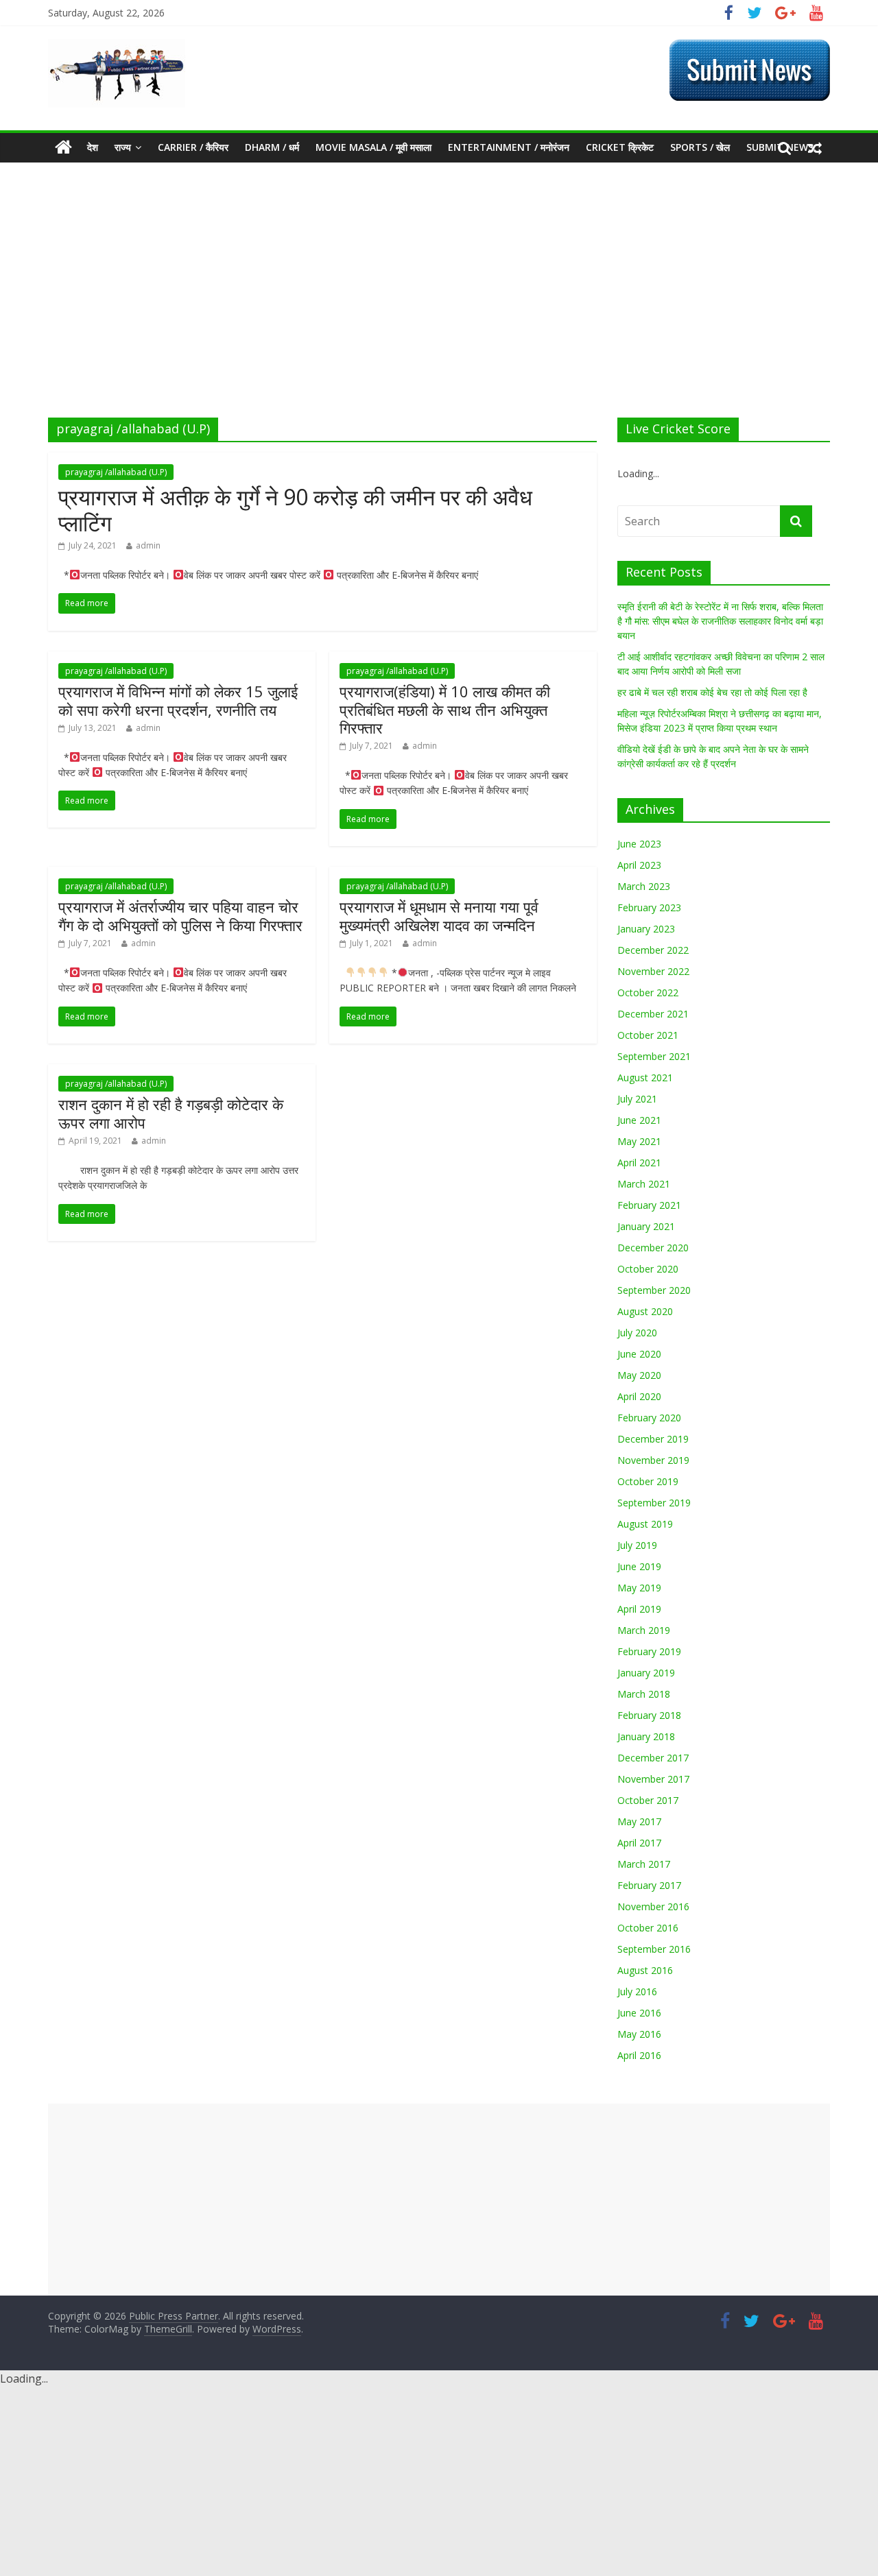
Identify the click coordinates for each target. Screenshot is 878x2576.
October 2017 (648, 1800)
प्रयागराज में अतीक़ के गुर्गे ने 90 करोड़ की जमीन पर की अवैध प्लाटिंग (295, 510)
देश (93, 147)
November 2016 (653, 1906)
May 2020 (639, 1375)
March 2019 (644, 1630)
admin (148, 545)
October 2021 (648, 1035)
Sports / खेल (700, 147)
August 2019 (645, 1524)
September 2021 (654, 1056)
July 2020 (637, 1333)
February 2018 (649, 1715)
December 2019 (653, 1439)
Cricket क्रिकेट (620, 147)
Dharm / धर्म (272, 147)
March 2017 (644, 1864)
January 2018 (646, 1736)
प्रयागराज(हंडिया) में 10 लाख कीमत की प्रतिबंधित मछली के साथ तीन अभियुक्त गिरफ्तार (445, 709)
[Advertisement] (439, 315)
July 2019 (637, 1545)
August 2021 (645, 1078)
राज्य (123, 147)
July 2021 (637, 1099)
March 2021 (644, 1184)
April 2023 (639, 865)
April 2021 (639, 1163)
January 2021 (646, 1226)
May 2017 (639, 1821)
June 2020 (639, 1354)
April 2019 (639, 1609)
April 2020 (639, 1396)
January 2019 (646, 1673)
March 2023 (644, 886)
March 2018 (644, 1694)
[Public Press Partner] (117, 47)
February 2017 (649, 1885)
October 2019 (648, 1481)
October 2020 (648, 1269)
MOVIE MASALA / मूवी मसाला (373, 147)
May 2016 (639, 2034)
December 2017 (653, 1758)
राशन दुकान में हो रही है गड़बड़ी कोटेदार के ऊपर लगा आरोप (171, 1113)
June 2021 (639, 1120)
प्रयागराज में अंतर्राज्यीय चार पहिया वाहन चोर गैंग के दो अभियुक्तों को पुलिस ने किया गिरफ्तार (180, 915)
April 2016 (639, 2055)
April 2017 (639, 1843)
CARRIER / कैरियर (193, 147)
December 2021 (653, 1014)
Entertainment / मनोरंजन (509, 147)
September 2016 (654, 1949)
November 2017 (653, 1779)
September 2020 (654, 1290)
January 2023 (646, 929)
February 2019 (649, 1651)
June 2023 (639, 844)
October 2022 (648, 992)
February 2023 (649, 907)
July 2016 (637, 1991)
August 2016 (645, 1970)
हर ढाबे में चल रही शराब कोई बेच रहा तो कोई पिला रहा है (712, 692)
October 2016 (648, 1928)
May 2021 (639, 1141)
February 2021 (649, 1205)
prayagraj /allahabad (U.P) (116, 472)
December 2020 (653, 1248)
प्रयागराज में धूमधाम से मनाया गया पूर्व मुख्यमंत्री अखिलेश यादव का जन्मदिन (439, 915)
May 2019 (639, 1588)
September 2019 (654, 1503)
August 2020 (645, 1311)
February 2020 (649, 1418)
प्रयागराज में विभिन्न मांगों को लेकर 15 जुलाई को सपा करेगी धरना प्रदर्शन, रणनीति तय (178, 700)
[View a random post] (815, 147)
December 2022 (653, 950)
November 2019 (653, 1460)
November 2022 (653, 971)
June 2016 (639, 2013)
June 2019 (639, 1566)
